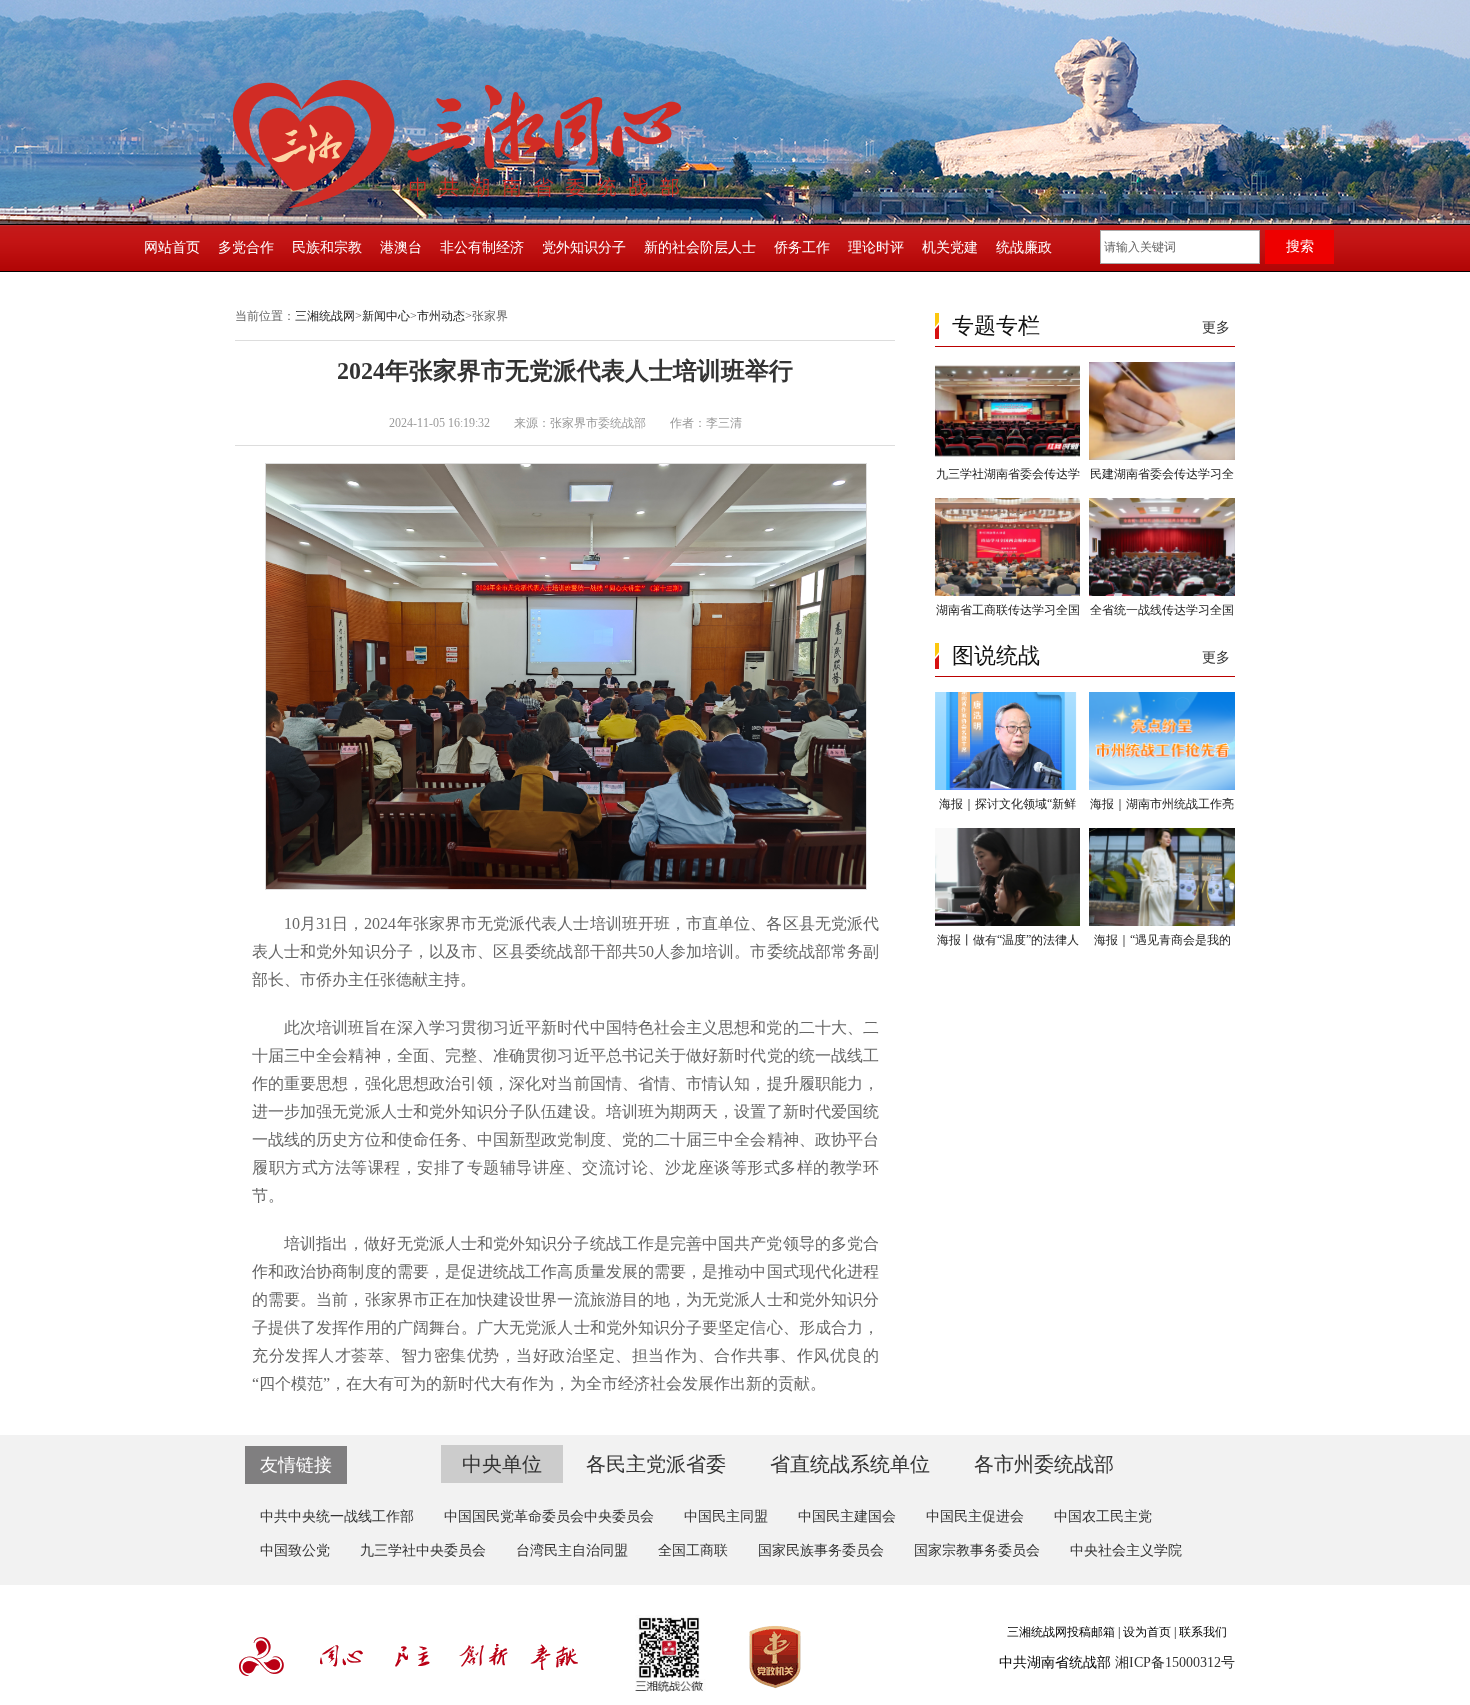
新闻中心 (386, 316)
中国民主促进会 (975, 1516)
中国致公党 (295, 1550)
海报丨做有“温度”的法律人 (1008, 940)
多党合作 (246, 247)
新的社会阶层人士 (700, 247)
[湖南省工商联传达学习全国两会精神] (1007, 592)
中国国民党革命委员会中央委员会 (549, 1516)
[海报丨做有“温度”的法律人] (1007, 922)
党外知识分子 (584, 247)
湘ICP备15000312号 (1175, 1662)
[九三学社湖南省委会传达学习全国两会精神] (1007, 456)
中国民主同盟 (726, 1516)
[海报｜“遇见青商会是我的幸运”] (1161, 922)
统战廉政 (1024, 247)
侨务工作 (802, 247)
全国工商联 (693, 1550)
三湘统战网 (325, 316)
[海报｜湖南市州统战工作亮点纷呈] (1161, 786)
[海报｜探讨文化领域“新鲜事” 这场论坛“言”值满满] (1007, 786)
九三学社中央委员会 (423, 1550)
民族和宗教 (327, 247)
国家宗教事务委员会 (977, 1550)
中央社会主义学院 (1126, 1550)
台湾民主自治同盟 (572, 1550)
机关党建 (950, 247)
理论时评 (876, 247)
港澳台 (401, 247)
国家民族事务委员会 (821, 1550)
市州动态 (441, 316)
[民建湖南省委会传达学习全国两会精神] (1161, 456)
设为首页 (1147, 1632)
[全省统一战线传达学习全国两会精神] (1161, 592)
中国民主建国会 (847, 1516)
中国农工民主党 (1103, 1516)
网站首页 (172, 247)
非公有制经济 (482, 247)
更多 (1216, 327)
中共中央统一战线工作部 (337, 1516)
